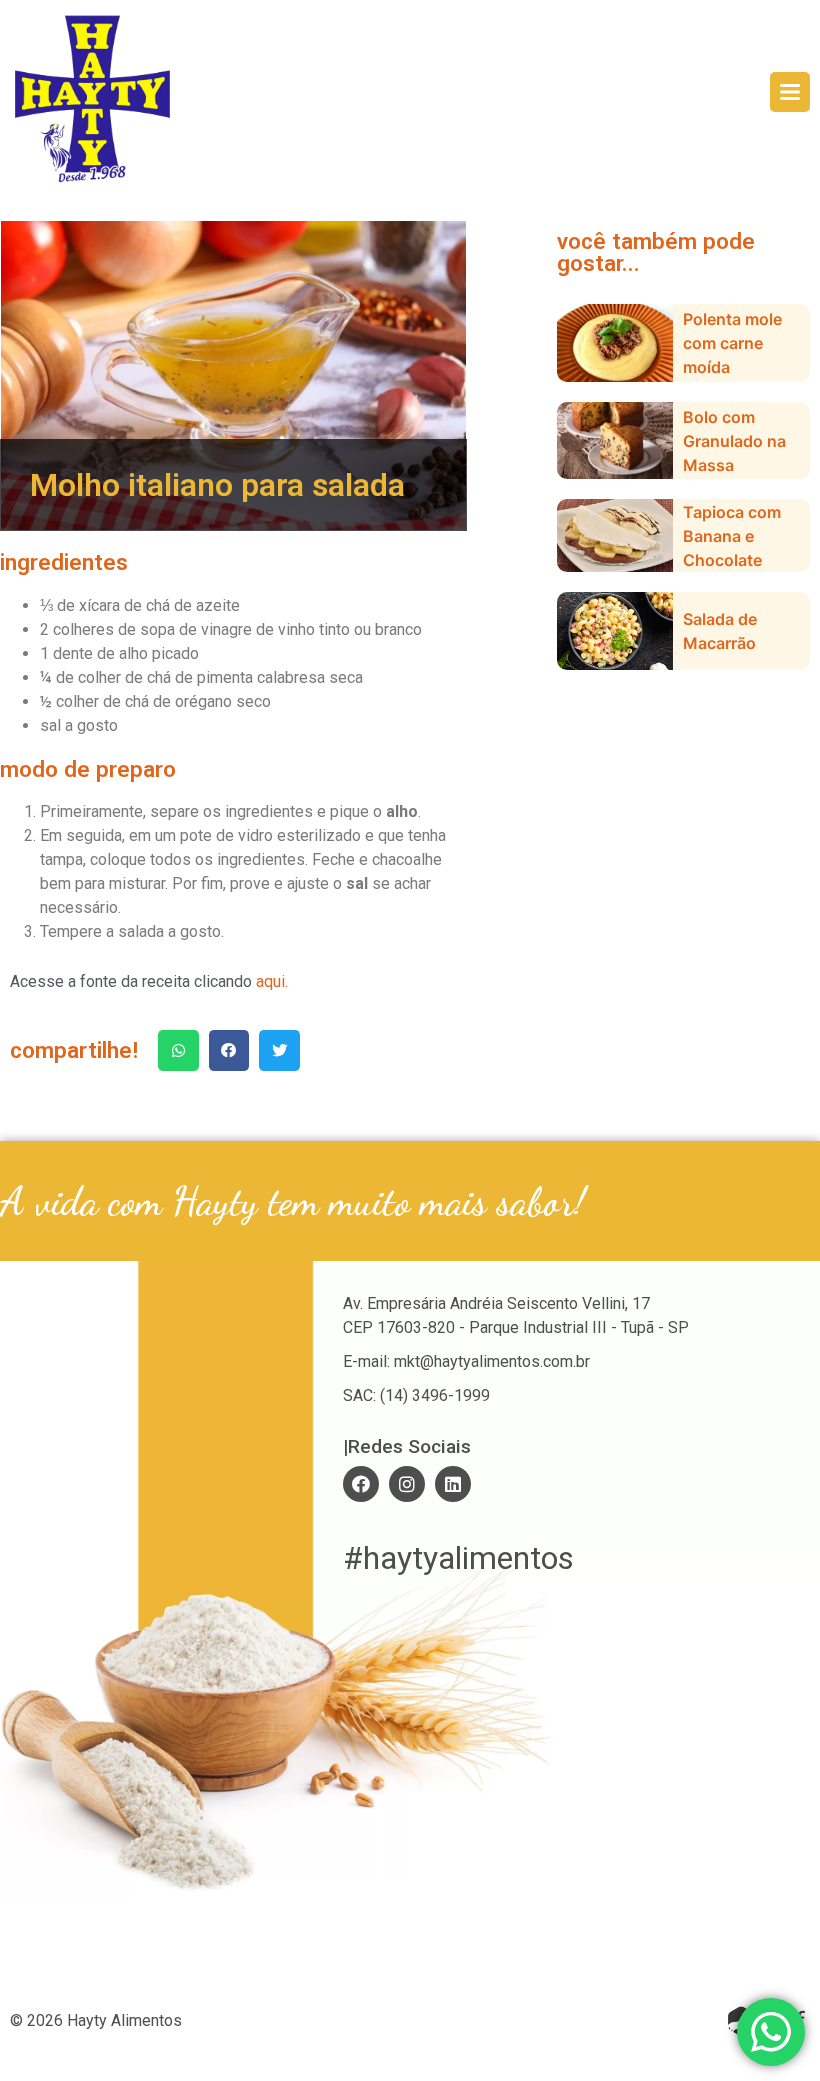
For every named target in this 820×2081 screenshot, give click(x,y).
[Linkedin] (453, 1484)
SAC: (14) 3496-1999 (416, 1395)
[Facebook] (361, 1484)
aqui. (272, 981)
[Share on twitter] (279, 1050)
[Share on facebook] (229, 1050)
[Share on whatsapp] (178, 1050)
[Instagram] (407, 1484)
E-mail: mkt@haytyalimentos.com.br (466, 1361)
